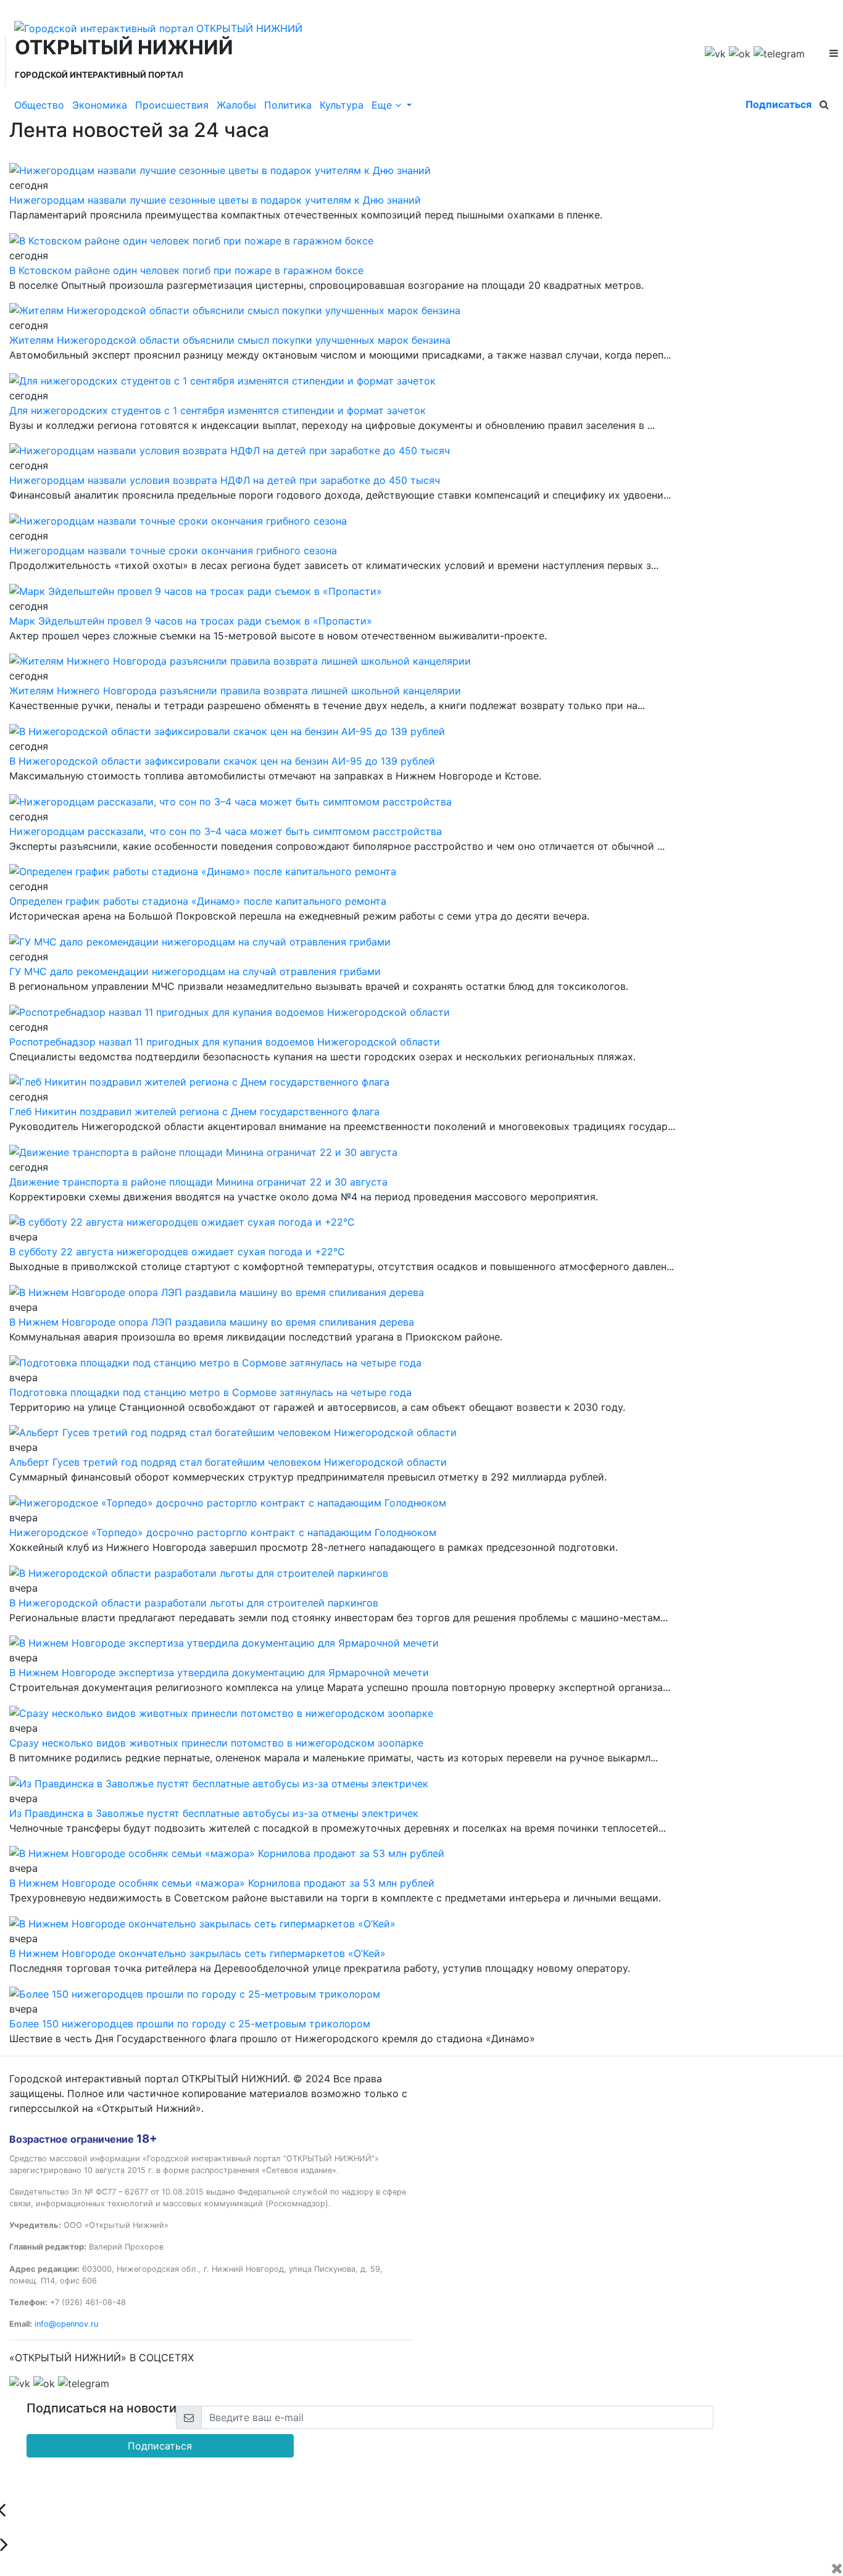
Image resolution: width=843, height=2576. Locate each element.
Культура (342, 105)
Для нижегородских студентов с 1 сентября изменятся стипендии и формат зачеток (218, 410)
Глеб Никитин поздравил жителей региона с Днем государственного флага (194, 1111)
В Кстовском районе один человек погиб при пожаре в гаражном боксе (186, 270)
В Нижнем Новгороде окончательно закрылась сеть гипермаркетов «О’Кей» (197, 1953)
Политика (288, 105)
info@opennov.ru (66, 2324)
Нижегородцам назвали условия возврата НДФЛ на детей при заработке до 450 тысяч (225, 480)
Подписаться (779, 104)
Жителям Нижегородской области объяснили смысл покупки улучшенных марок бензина (230, 340)
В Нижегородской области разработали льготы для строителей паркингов (194, 1603)
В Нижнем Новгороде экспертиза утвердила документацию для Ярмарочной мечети (219, 1672)
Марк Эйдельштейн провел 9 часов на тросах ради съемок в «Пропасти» (191, 621)
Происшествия (172, 105)
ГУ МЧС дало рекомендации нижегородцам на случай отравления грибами (195, 971)
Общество (39, 105)
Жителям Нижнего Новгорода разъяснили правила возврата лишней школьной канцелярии (235, 691)
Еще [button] (383, 105)
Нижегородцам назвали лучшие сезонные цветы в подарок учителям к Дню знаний (215, 200)
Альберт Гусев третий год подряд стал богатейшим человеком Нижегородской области (228, 1462)
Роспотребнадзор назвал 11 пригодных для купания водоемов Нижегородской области (225, 1042)
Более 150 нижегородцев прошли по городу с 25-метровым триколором (190, 2024)
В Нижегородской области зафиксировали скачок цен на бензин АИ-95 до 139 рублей (222, 761)
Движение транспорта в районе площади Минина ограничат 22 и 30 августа (198, 1182)
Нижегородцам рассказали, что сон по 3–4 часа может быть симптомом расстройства (226, 831)
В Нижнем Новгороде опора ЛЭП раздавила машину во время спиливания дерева (212, 1322)
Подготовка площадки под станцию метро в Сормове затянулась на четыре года (210, 1392)
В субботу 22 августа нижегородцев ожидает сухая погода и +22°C (177, 1252)
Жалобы (236, 105)
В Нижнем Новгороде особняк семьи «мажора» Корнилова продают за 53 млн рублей (222, 1883)
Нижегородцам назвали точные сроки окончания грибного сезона (173, 551)
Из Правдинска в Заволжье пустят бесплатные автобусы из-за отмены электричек (214, 1813)
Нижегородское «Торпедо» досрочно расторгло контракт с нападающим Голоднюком (223, 1532)
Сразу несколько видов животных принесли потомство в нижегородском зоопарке (216, 1743)
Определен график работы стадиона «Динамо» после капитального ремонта (198, 901)
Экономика (100, 105)
